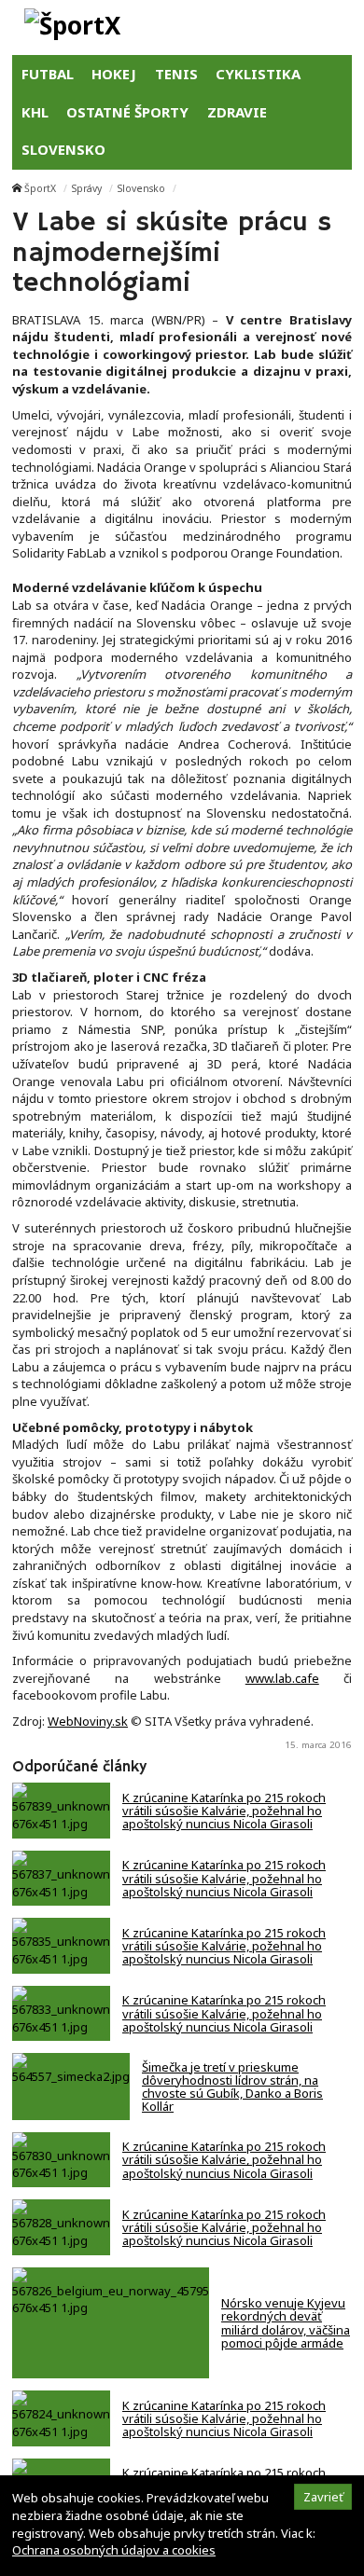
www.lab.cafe (282, 1678)
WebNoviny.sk (88, 1721)
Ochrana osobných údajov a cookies (114, 2550)
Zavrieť (323, 2497)
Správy (87, 188)
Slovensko (141, 188)
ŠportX (40, 188)
